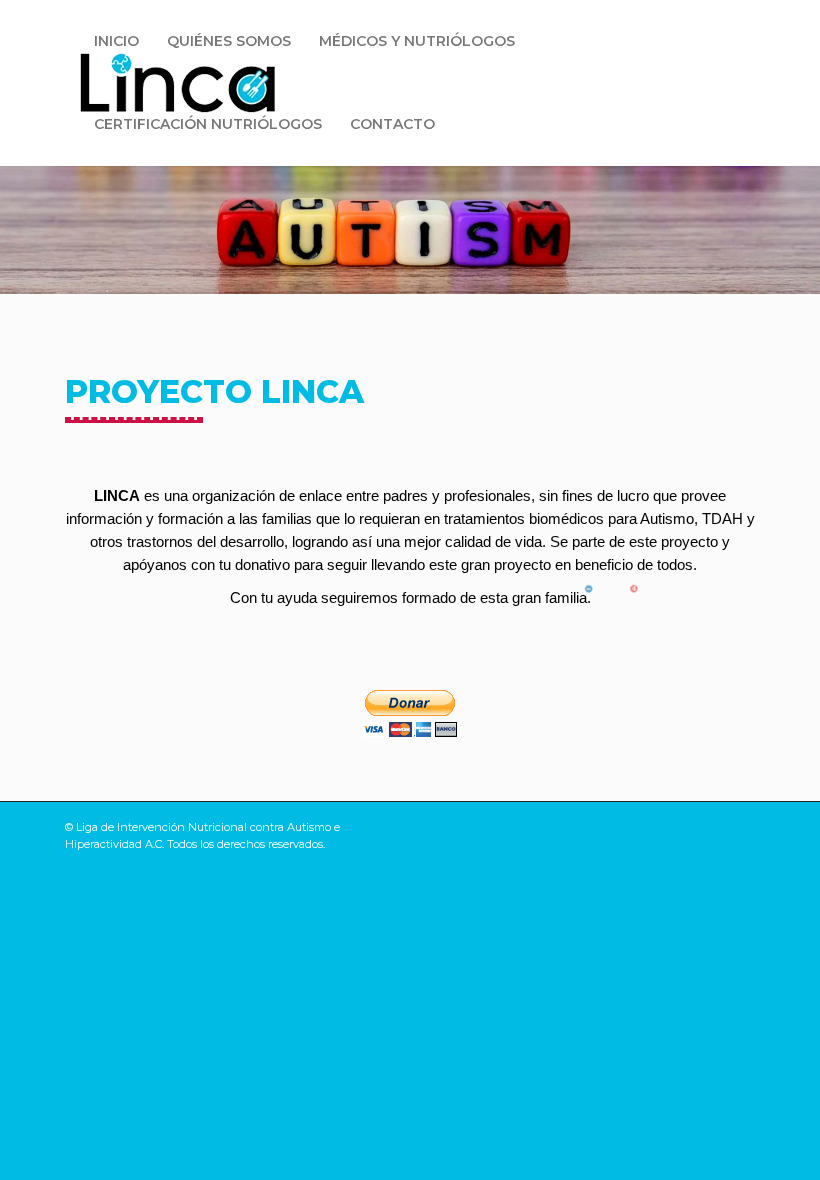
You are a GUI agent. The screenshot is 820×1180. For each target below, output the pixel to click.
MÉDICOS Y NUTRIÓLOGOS (417, 41)
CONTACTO (392, 124)
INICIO (116, 41)
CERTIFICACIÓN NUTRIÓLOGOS (208, 124)
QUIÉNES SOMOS (229, 41)
